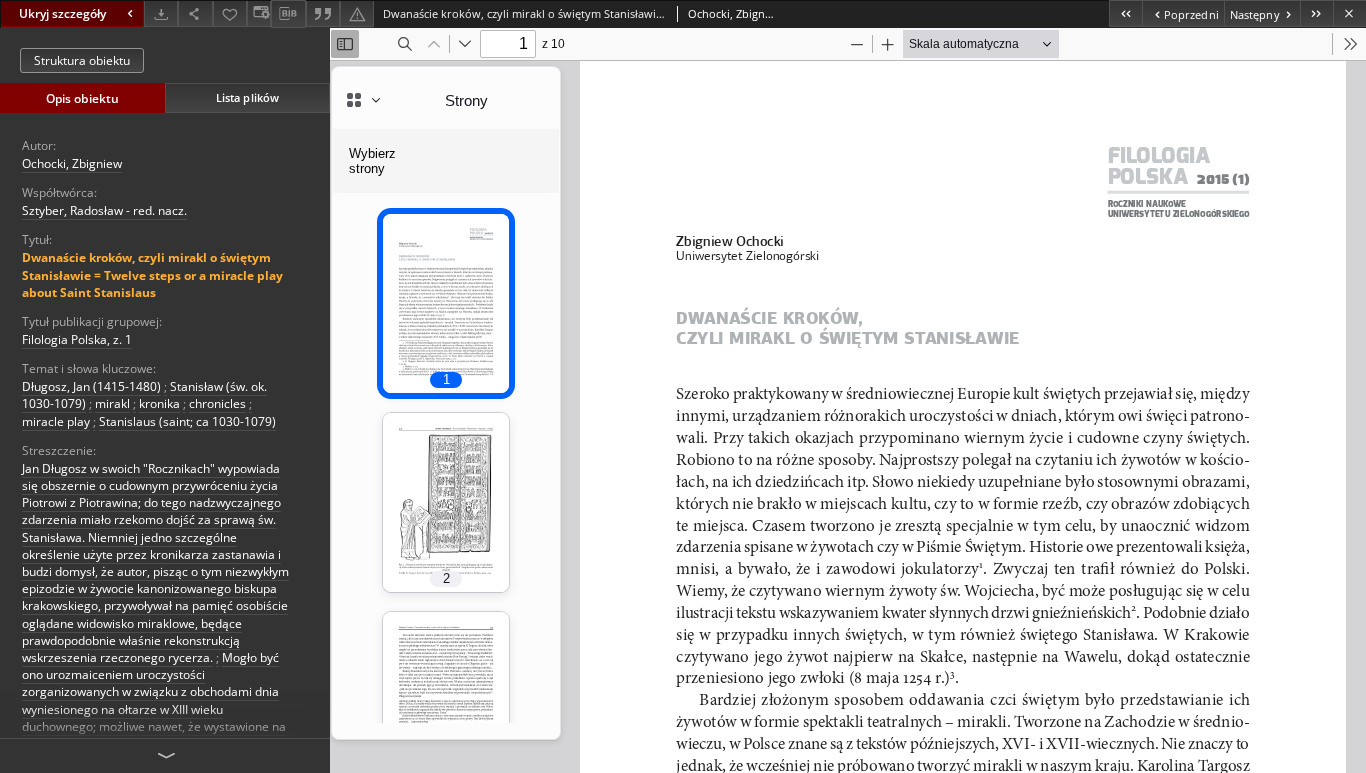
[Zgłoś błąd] (357, 13)
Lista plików (247, 97)
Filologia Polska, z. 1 (77, 339)
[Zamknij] (1349, 13)
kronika (159, 403)
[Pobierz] (161, 13)
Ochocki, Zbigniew (72, 163)
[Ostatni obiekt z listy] (1316, 13)
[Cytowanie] (323, 13)
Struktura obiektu (82, 60)
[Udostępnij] (195, 13)
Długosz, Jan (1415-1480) (91, 386)
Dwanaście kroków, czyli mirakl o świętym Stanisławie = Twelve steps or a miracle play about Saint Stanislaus (152, 274)
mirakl (112, 403)
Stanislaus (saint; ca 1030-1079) (187, 421)
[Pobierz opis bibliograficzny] (288, 14)
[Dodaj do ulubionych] (230, 13)
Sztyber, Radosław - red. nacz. (104, 210)
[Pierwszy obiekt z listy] (1125, 13)
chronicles (217, 403)
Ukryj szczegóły (62, 13)
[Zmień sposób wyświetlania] (259, 13)
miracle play (56, 421)
